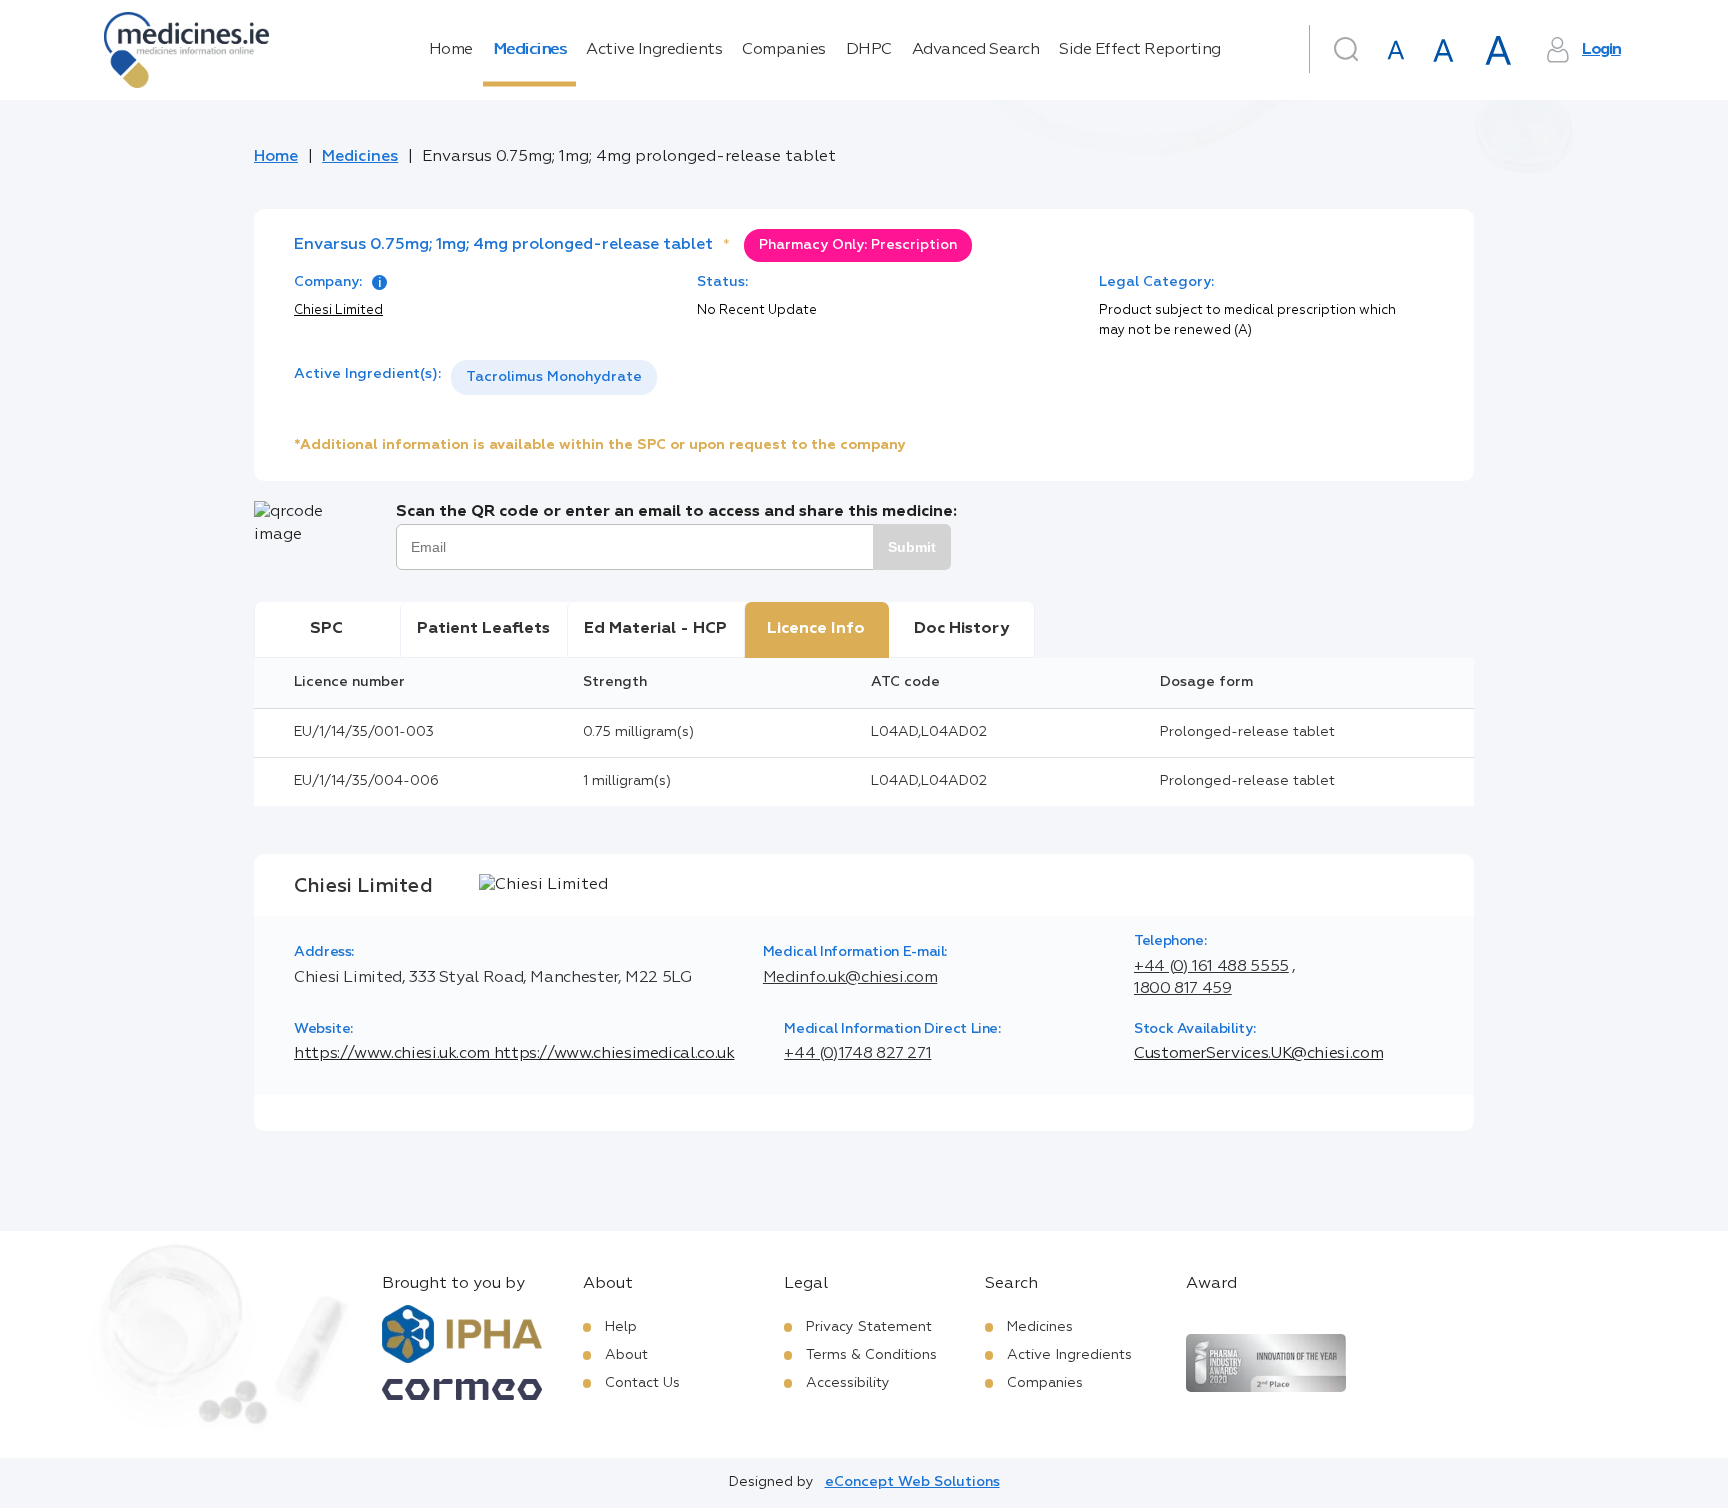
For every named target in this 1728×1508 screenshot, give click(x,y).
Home (451, 50)
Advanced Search (976, 50)
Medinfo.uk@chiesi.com (850, 978)
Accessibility (848, 1383)
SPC (326, 629)
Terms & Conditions (871, 1355)
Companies (784, 50)
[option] (554, 377)
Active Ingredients (654, 50)
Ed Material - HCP (655, 629)
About (626, 1355)
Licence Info (816, 629)
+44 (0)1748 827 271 (857, 1054)
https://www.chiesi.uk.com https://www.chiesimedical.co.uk (514, 1054)
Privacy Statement (869, 1327)
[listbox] (554, 377)
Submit (912, 547)
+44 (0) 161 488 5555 (1211, 967)
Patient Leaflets (483, 629)
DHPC (869, 50)
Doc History (961, 629)
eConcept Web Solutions (912, 1482)
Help (621, 1327)
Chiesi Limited (338, 310)
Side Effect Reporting (1140, 50)
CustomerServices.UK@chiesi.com (1258, 1054)
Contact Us (642, 1383)
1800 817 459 (1183, 989)
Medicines (530, 50)
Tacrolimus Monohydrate (554, 377)
